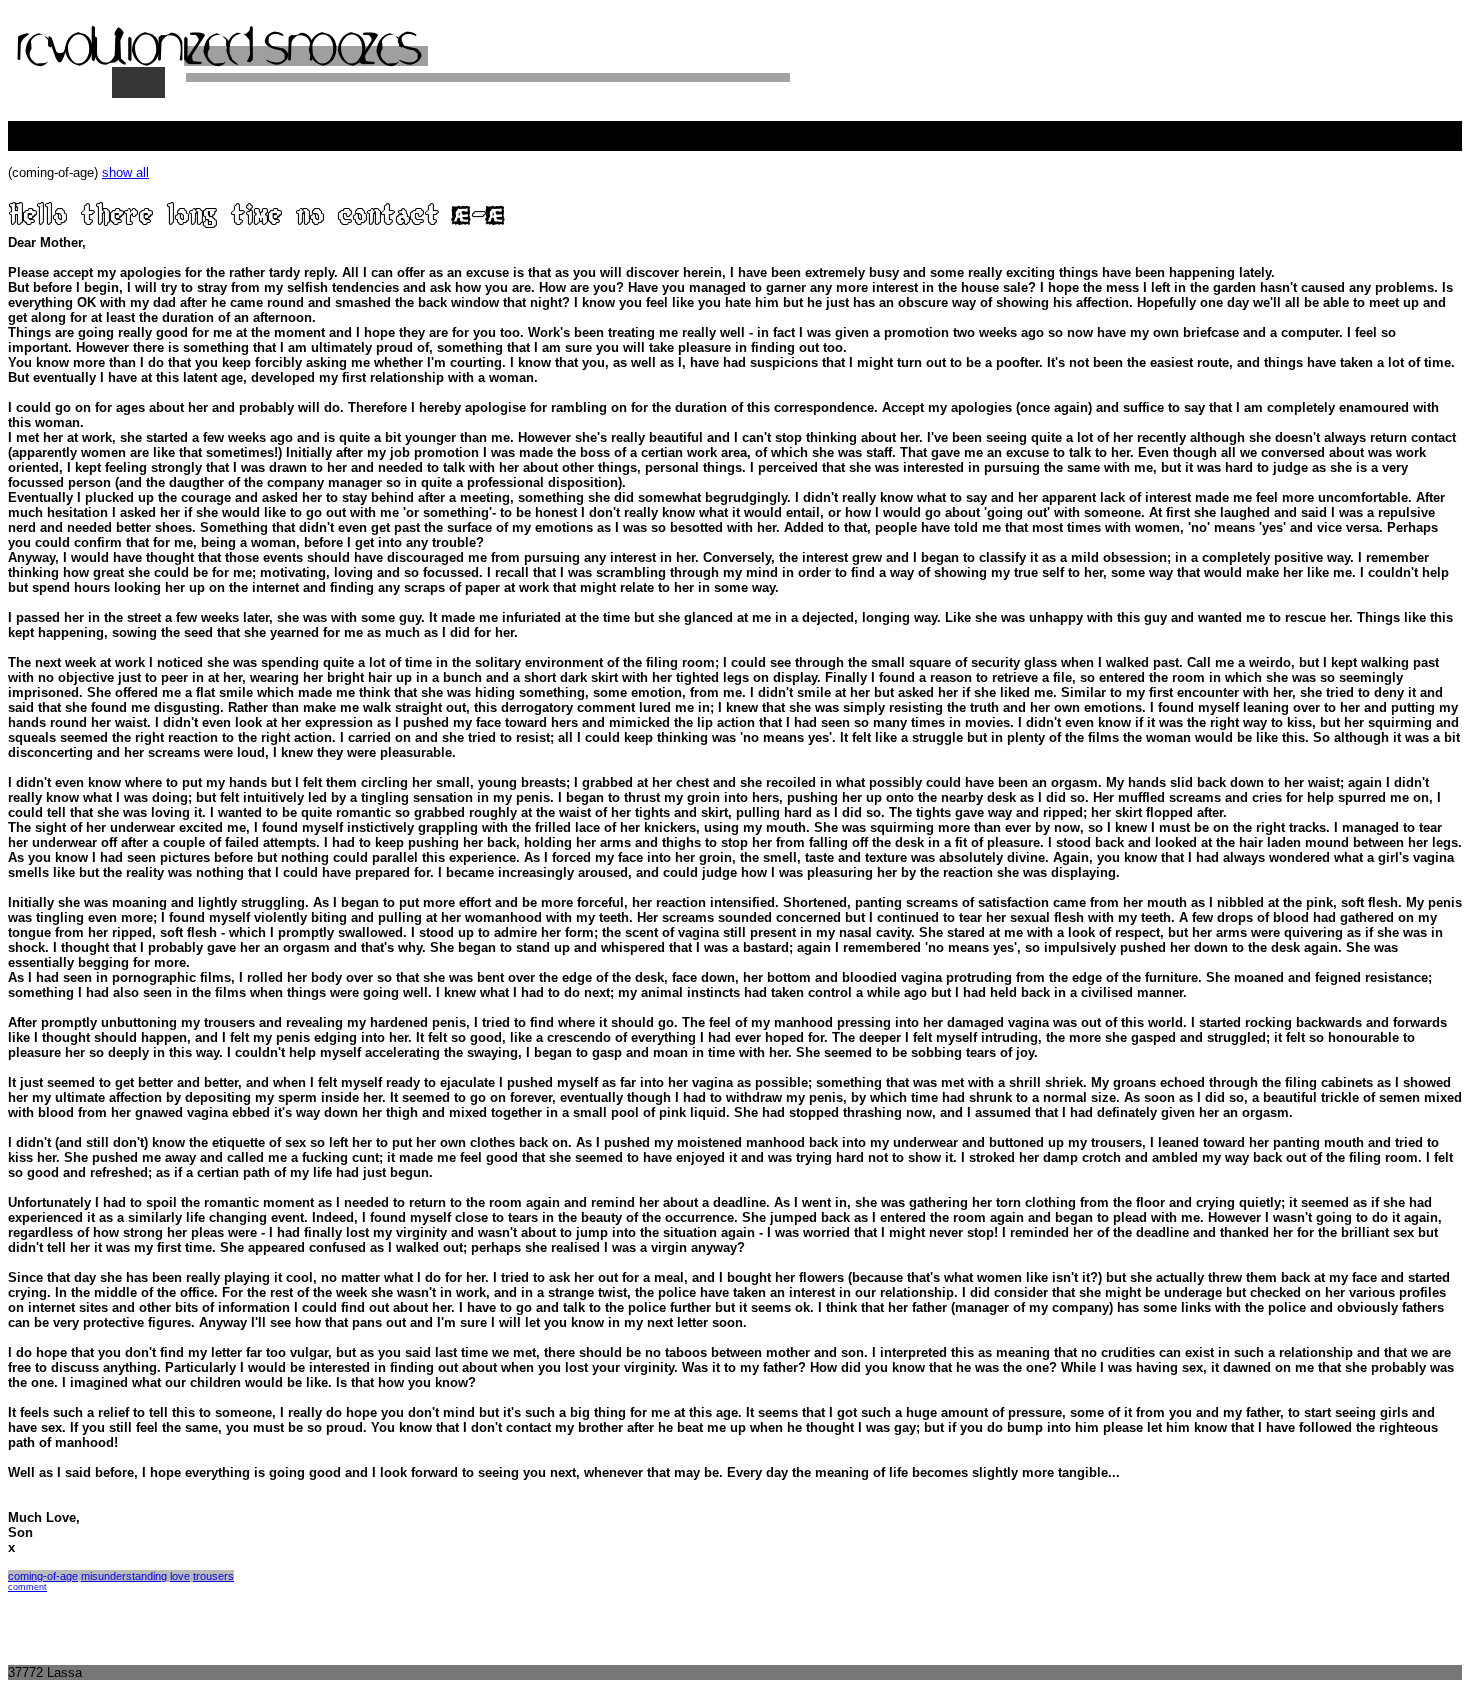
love (180, 1576)
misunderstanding (124, 1576)
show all (125, 172)
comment (27, 1587)
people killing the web (70, 128)
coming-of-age (43, 1576)
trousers (213, 1576)
